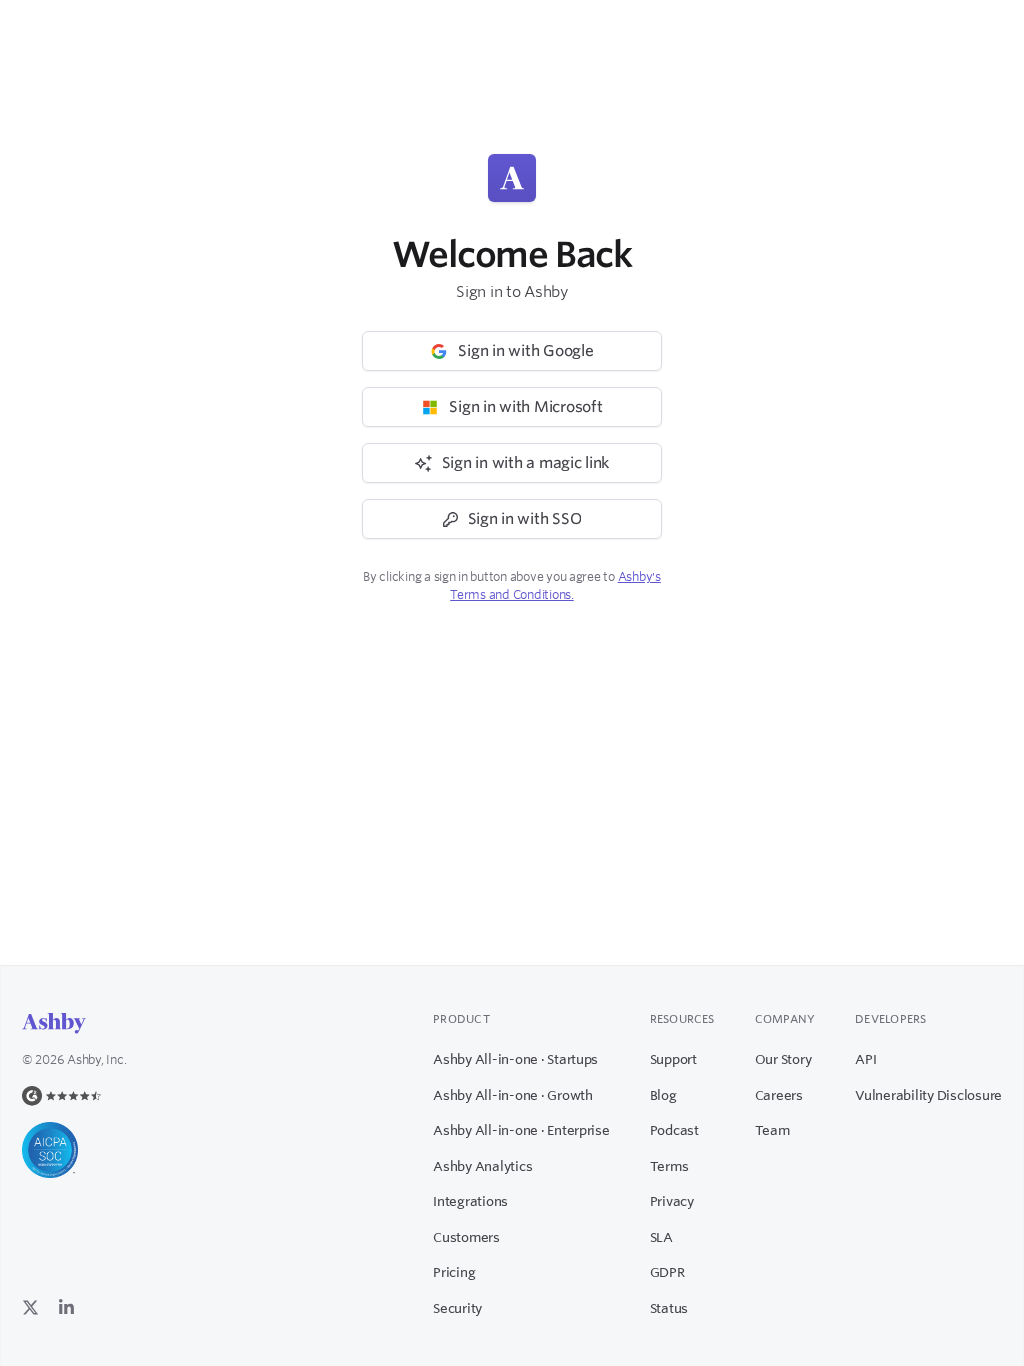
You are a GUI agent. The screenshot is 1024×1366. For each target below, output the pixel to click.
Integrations (470, 1201)
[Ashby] (54, 1023)
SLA (661, 1237)
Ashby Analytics (482, 1166)
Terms (669, 1166)
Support (673, 1059)
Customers (466, 1237)
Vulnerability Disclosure (928, 1095)
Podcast (674, 1130)
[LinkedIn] (66, 1306)
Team (772, 1130)
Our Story (783, 1059)
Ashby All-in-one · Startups (515, 1059)
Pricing (454, 1272)
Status (669, 1308)
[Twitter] (30, 1306)
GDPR (667, 1272)
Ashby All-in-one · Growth (513, 1095)
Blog (663, 1095)
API (865, 1059)
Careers (779, 1095)
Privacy (672, 1201)
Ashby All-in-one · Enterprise (521, 1130)
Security (457, 1308)
